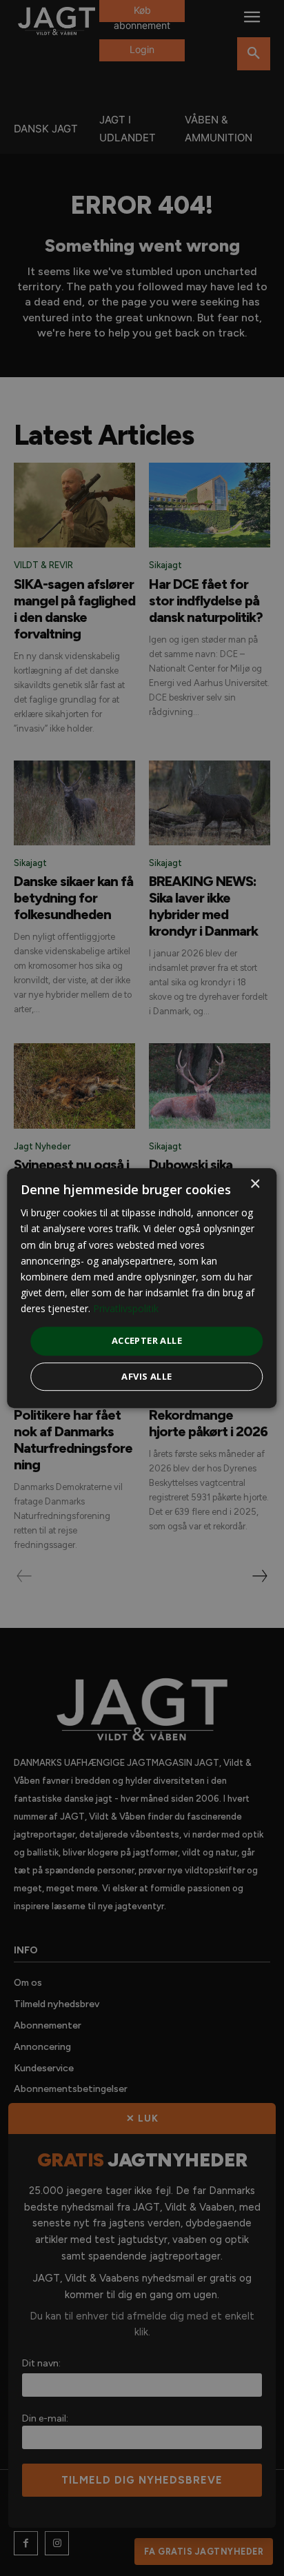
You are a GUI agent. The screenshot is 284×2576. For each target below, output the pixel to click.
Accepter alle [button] (147, 1340)
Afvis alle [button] (146, 1376)
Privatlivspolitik (126, 1308)
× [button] (255, 1184)
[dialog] (142, 1288)
